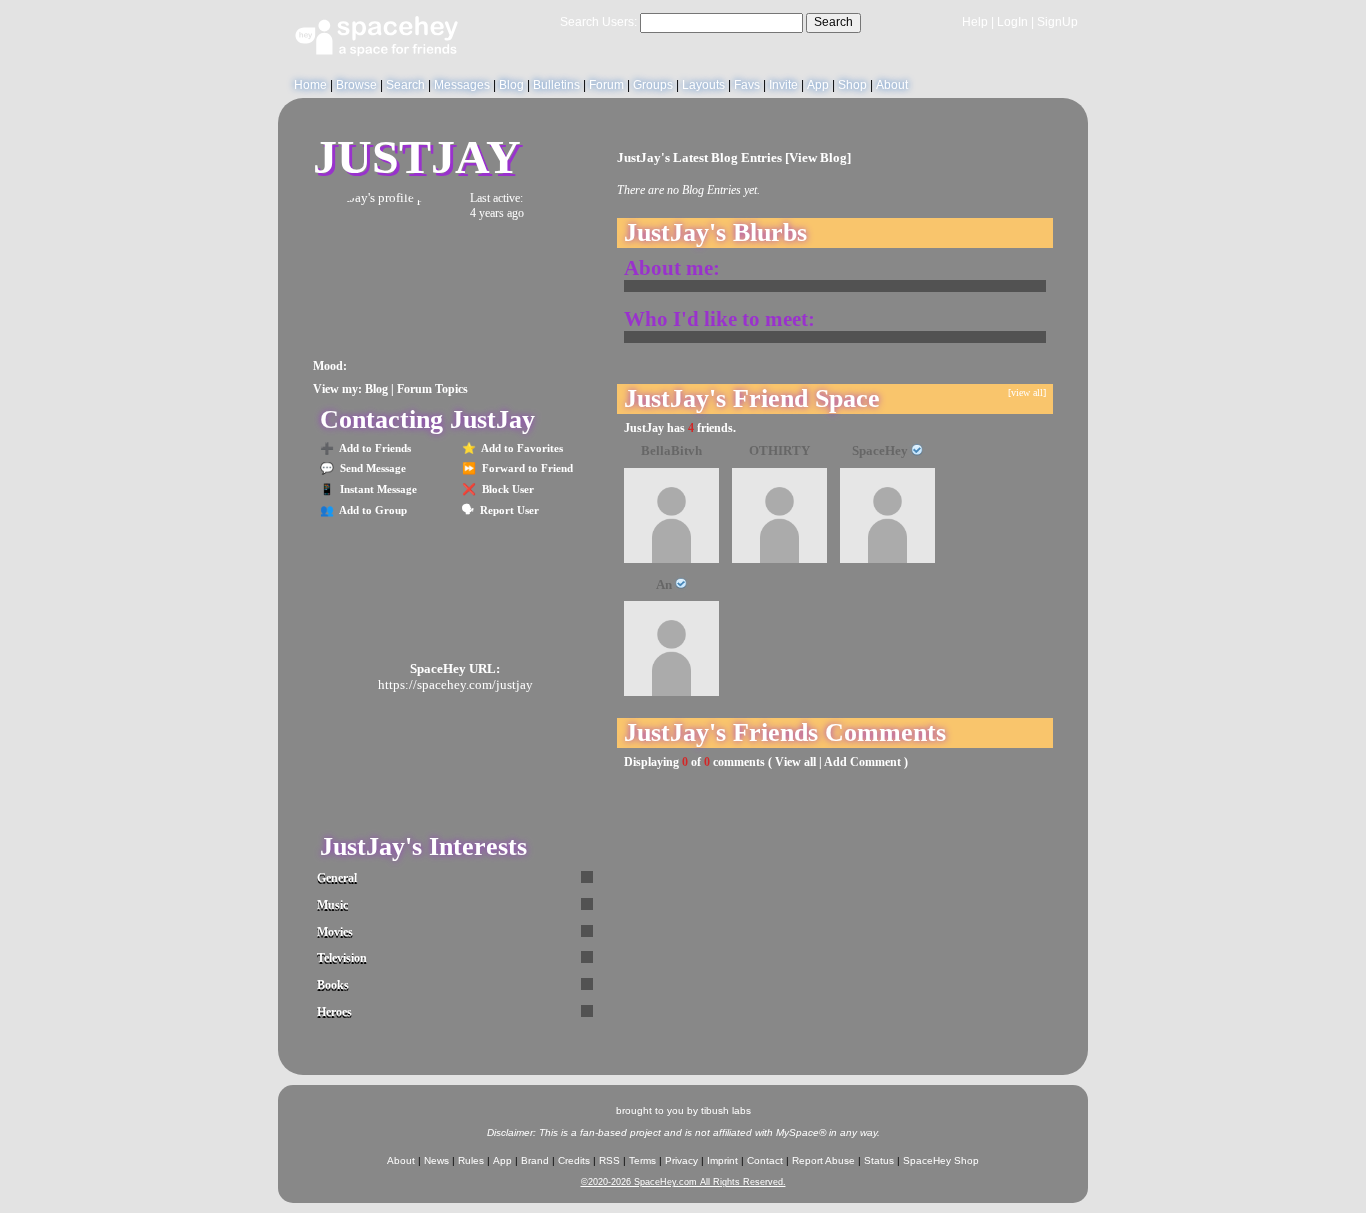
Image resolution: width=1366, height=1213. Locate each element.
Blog (511, 85)
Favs (747, 85)
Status (879, 1160)
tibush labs (726, 1110)
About (892, 85)
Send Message (371, 468)
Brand (535, 1160)
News (436, 1160)
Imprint (722, 1160)
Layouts (703, 85)
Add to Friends (374, 448)
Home (310, 85)
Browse (356, 85)
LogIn (1012, 22)
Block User (506, 489)
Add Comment (862, 762)
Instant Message (377, 489)
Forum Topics (432, 389)
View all (795, 762)
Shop (852, 85)
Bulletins (556, 85)
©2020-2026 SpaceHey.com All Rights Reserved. (683, 1182)
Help (975, 22)
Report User (508, 510)
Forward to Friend (526, 468)
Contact (765, 1160)
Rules (471, 1160)
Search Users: (598, 22)
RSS (609, 1160)
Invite (783, 85)
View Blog (818, 158)
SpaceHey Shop (941, 1160)
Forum (606, 85)
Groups (653, 85)
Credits (574, 1160)
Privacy (681, 1160)
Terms (642, 1160)
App (818, 85)
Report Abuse (823, 1160)
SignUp (1057, 22)
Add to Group (372, 510)
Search (833, 22)
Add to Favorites (521, 448)
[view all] (1027, 392)
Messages (462, 85)
